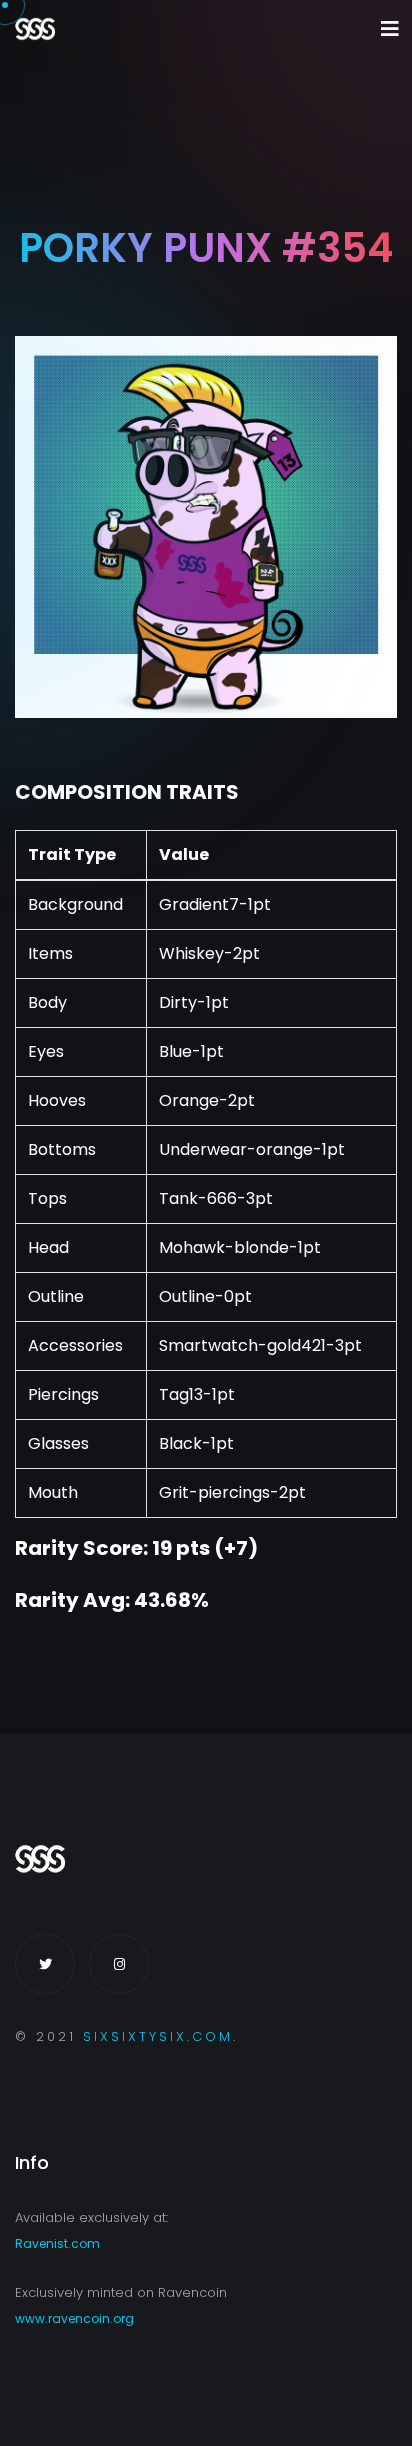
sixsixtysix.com (158, 2036)
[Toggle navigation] (390, 29)
